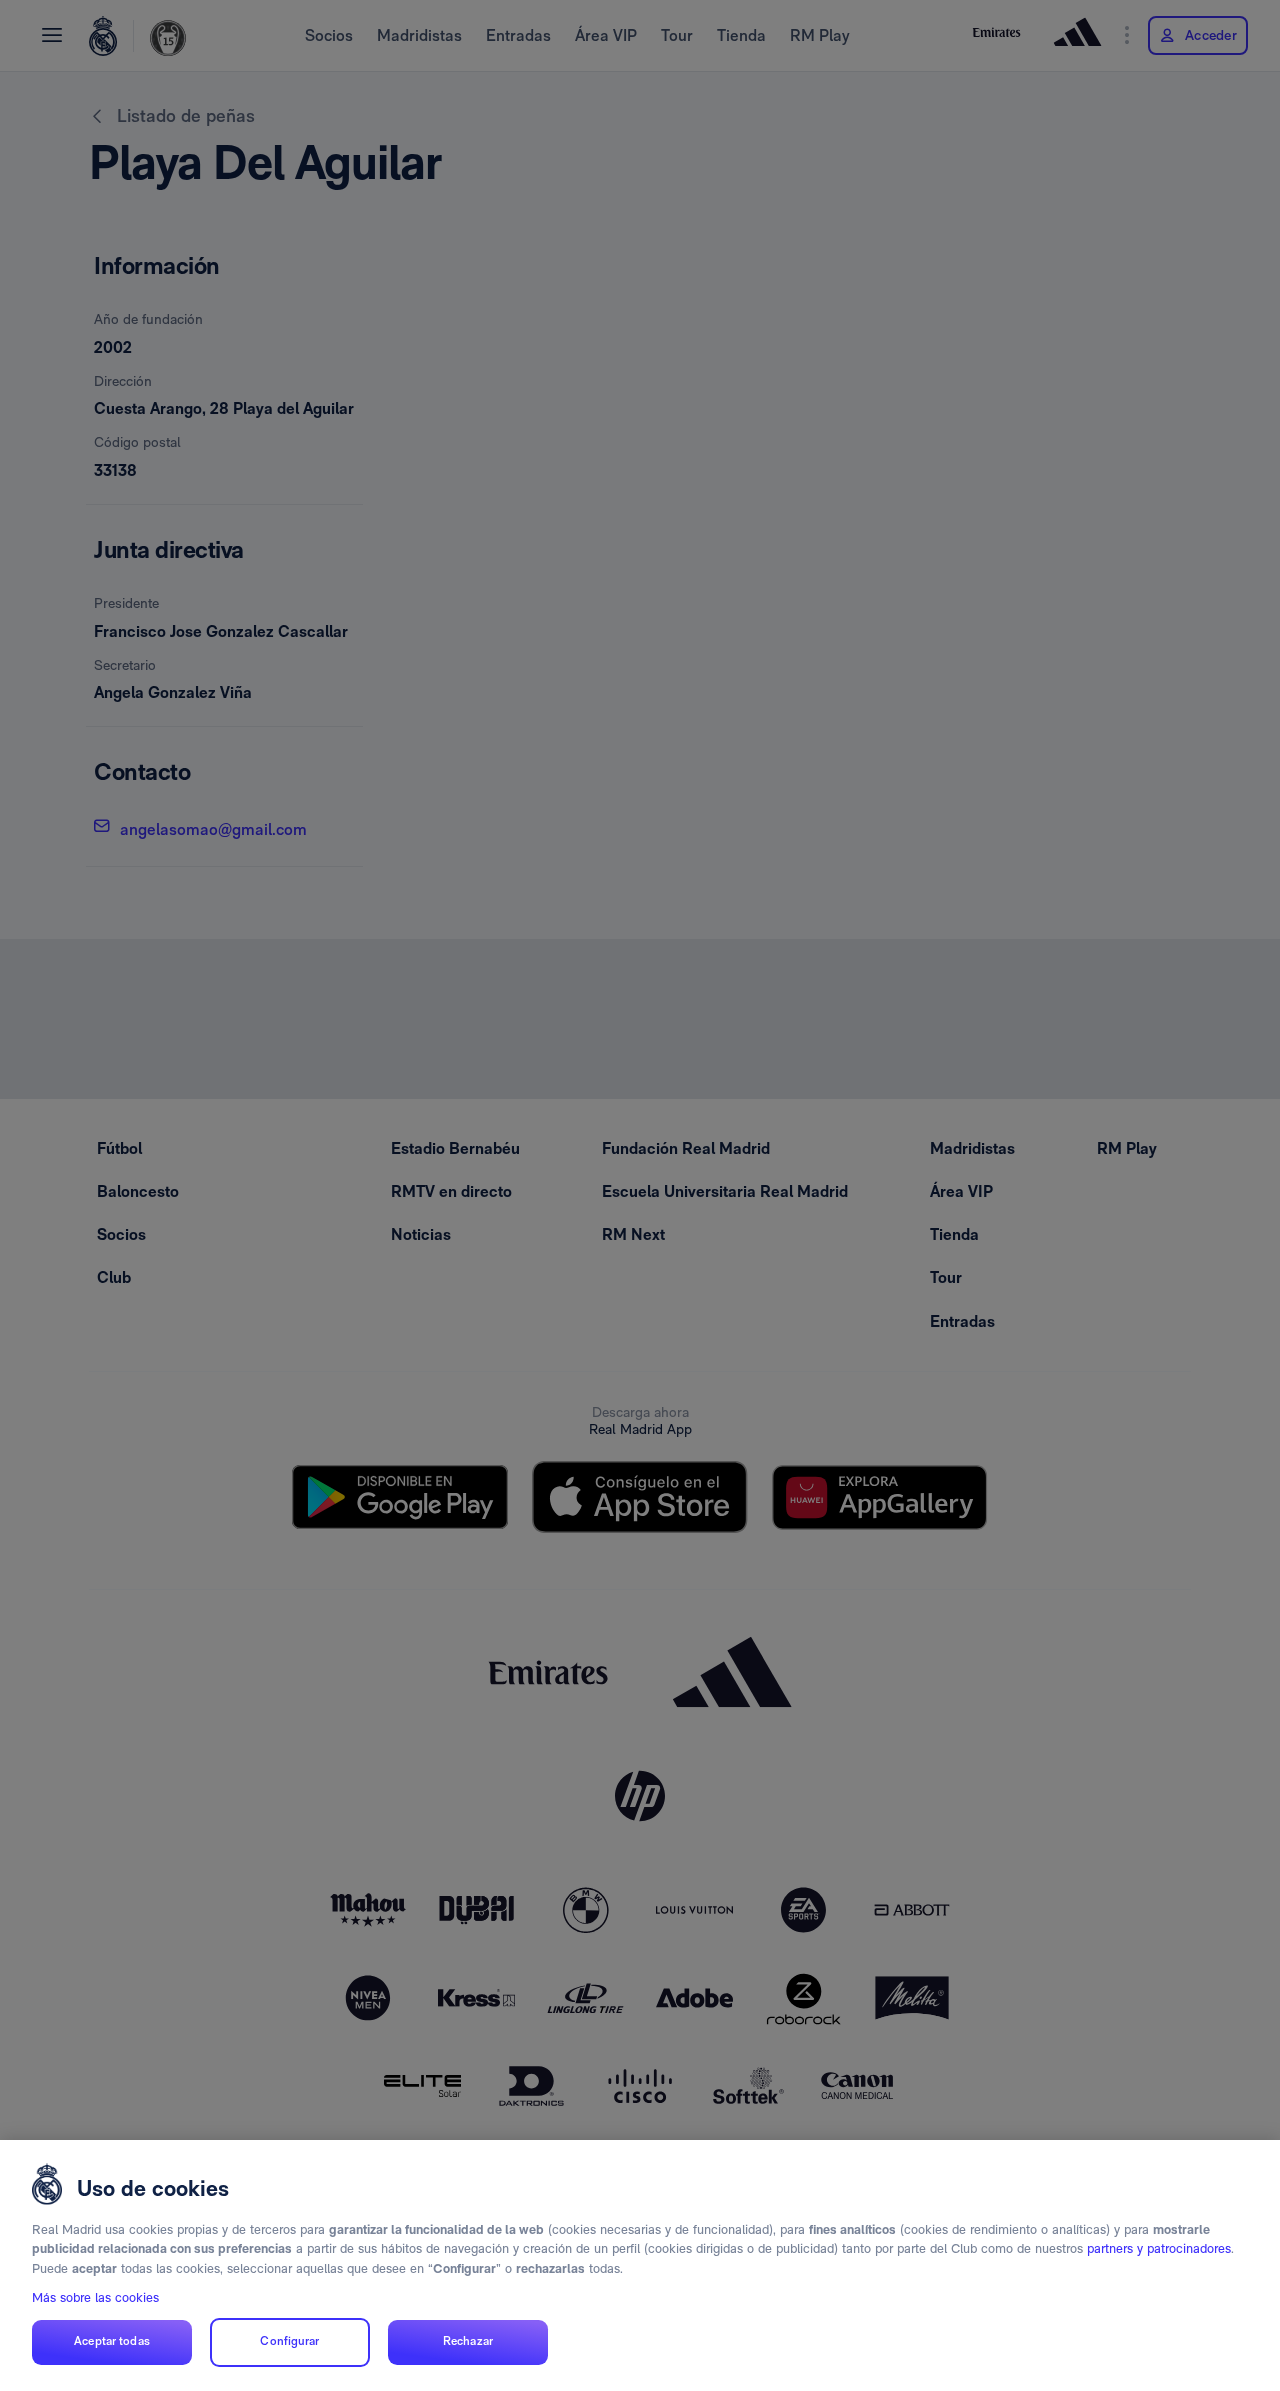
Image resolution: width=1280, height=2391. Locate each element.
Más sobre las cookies (95, 2297)
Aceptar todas (112, 2342)
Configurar (289, 2342)
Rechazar (468, 2342)
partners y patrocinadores (1159, 2248)
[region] (640, 2265)
